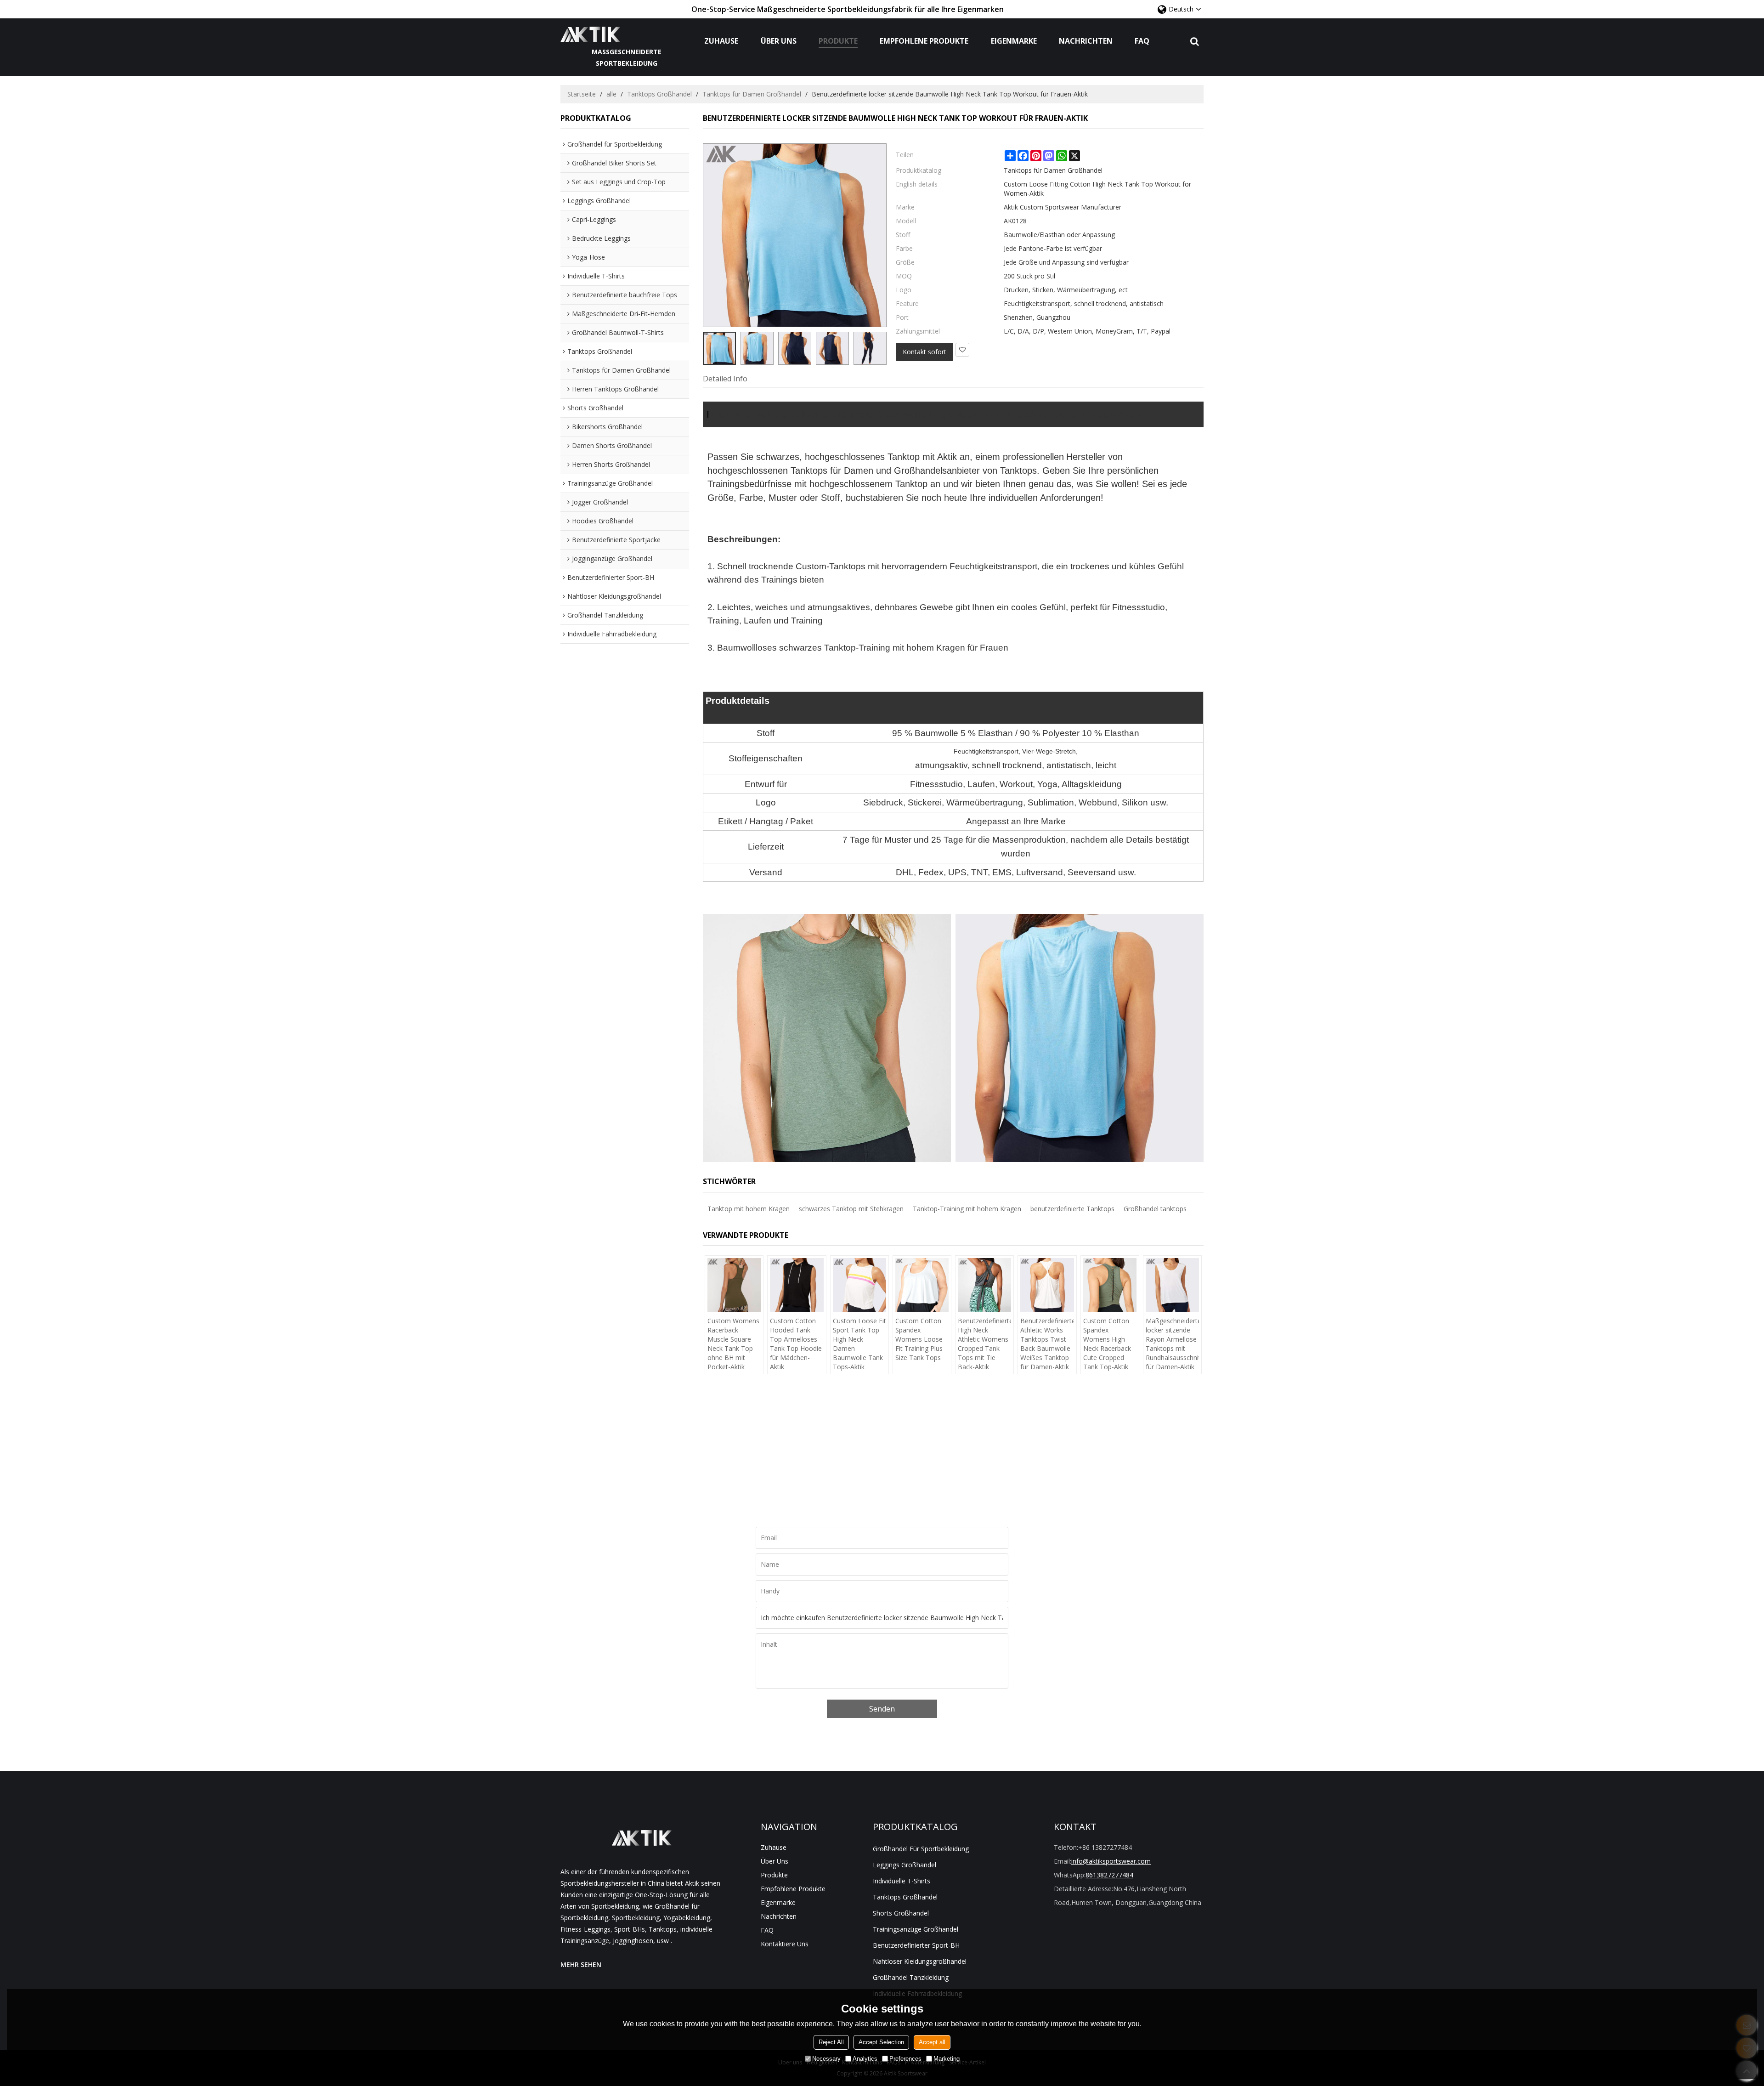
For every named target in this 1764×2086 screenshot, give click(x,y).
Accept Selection (881, 2042)
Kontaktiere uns (785, 1944)
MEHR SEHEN (581, 1964)
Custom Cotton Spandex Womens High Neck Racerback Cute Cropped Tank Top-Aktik (1107, 1344)
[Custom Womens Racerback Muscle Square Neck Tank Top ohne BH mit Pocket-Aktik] (734, 1285)
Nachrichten (1086, 41)
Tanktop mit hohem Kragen (749, 1209)
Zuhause (721, 41)
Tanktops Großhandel (659, 94)
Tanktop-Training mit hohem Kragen (967, 1209)
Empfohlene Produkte (924, 41)
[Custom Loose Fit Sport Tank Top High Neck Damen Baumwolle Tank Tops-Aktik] (859, 1285)
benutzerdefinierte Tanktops (1072, 1209)
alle (611, 94)
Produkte (838, 41)
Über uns (779, 41)
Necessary (826, 2059)
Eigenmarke (1014, 41)
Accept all (932, 2042)
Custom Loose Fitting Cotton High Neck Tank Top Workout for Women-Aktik (1097, 189)
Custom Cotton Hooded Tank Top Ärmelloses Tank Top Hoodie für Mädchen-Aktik (796, 1344)
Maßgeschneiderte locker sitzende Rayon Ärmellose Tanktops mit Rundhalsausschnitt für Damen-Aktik (1172, 1344)
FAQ (1142, 41)
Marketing (947, 2059)
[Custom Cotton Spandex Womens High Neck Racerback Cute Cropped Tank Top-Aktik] (1110, 1285)
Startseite (582, 94)
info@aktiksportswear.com (1111, 1861)
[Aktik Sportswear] (627, 34)
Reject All (831, 2042)
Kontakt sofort (924, 352)
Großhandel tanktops (1155, 1209)
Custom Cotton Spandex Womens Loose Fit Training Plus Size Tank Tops (919, 1339)
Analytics (865, 2059)
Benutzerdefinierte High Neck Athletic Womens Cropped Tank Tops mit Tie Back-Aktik (984, 1344)
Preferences (905, 2059)
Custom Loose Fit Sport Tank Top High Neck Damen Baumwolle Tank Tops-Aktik (859, 1344)
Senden (882, 1709)
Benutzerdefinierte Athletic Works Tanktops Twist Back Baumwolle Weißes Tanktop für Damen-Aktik (1047, 1344)
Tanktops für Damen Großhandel (752, 94)
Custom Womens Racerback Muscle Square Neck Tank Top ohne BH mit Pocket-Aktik (733, 1344)
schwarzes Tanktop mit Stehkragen (851, 1209)
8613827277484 (1109, 1875)
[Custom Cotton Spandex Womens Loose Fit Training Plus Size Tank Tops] (922, 1285)
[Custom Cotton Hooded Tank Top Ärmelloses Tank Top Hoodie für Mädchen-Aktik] (797, 1285)
